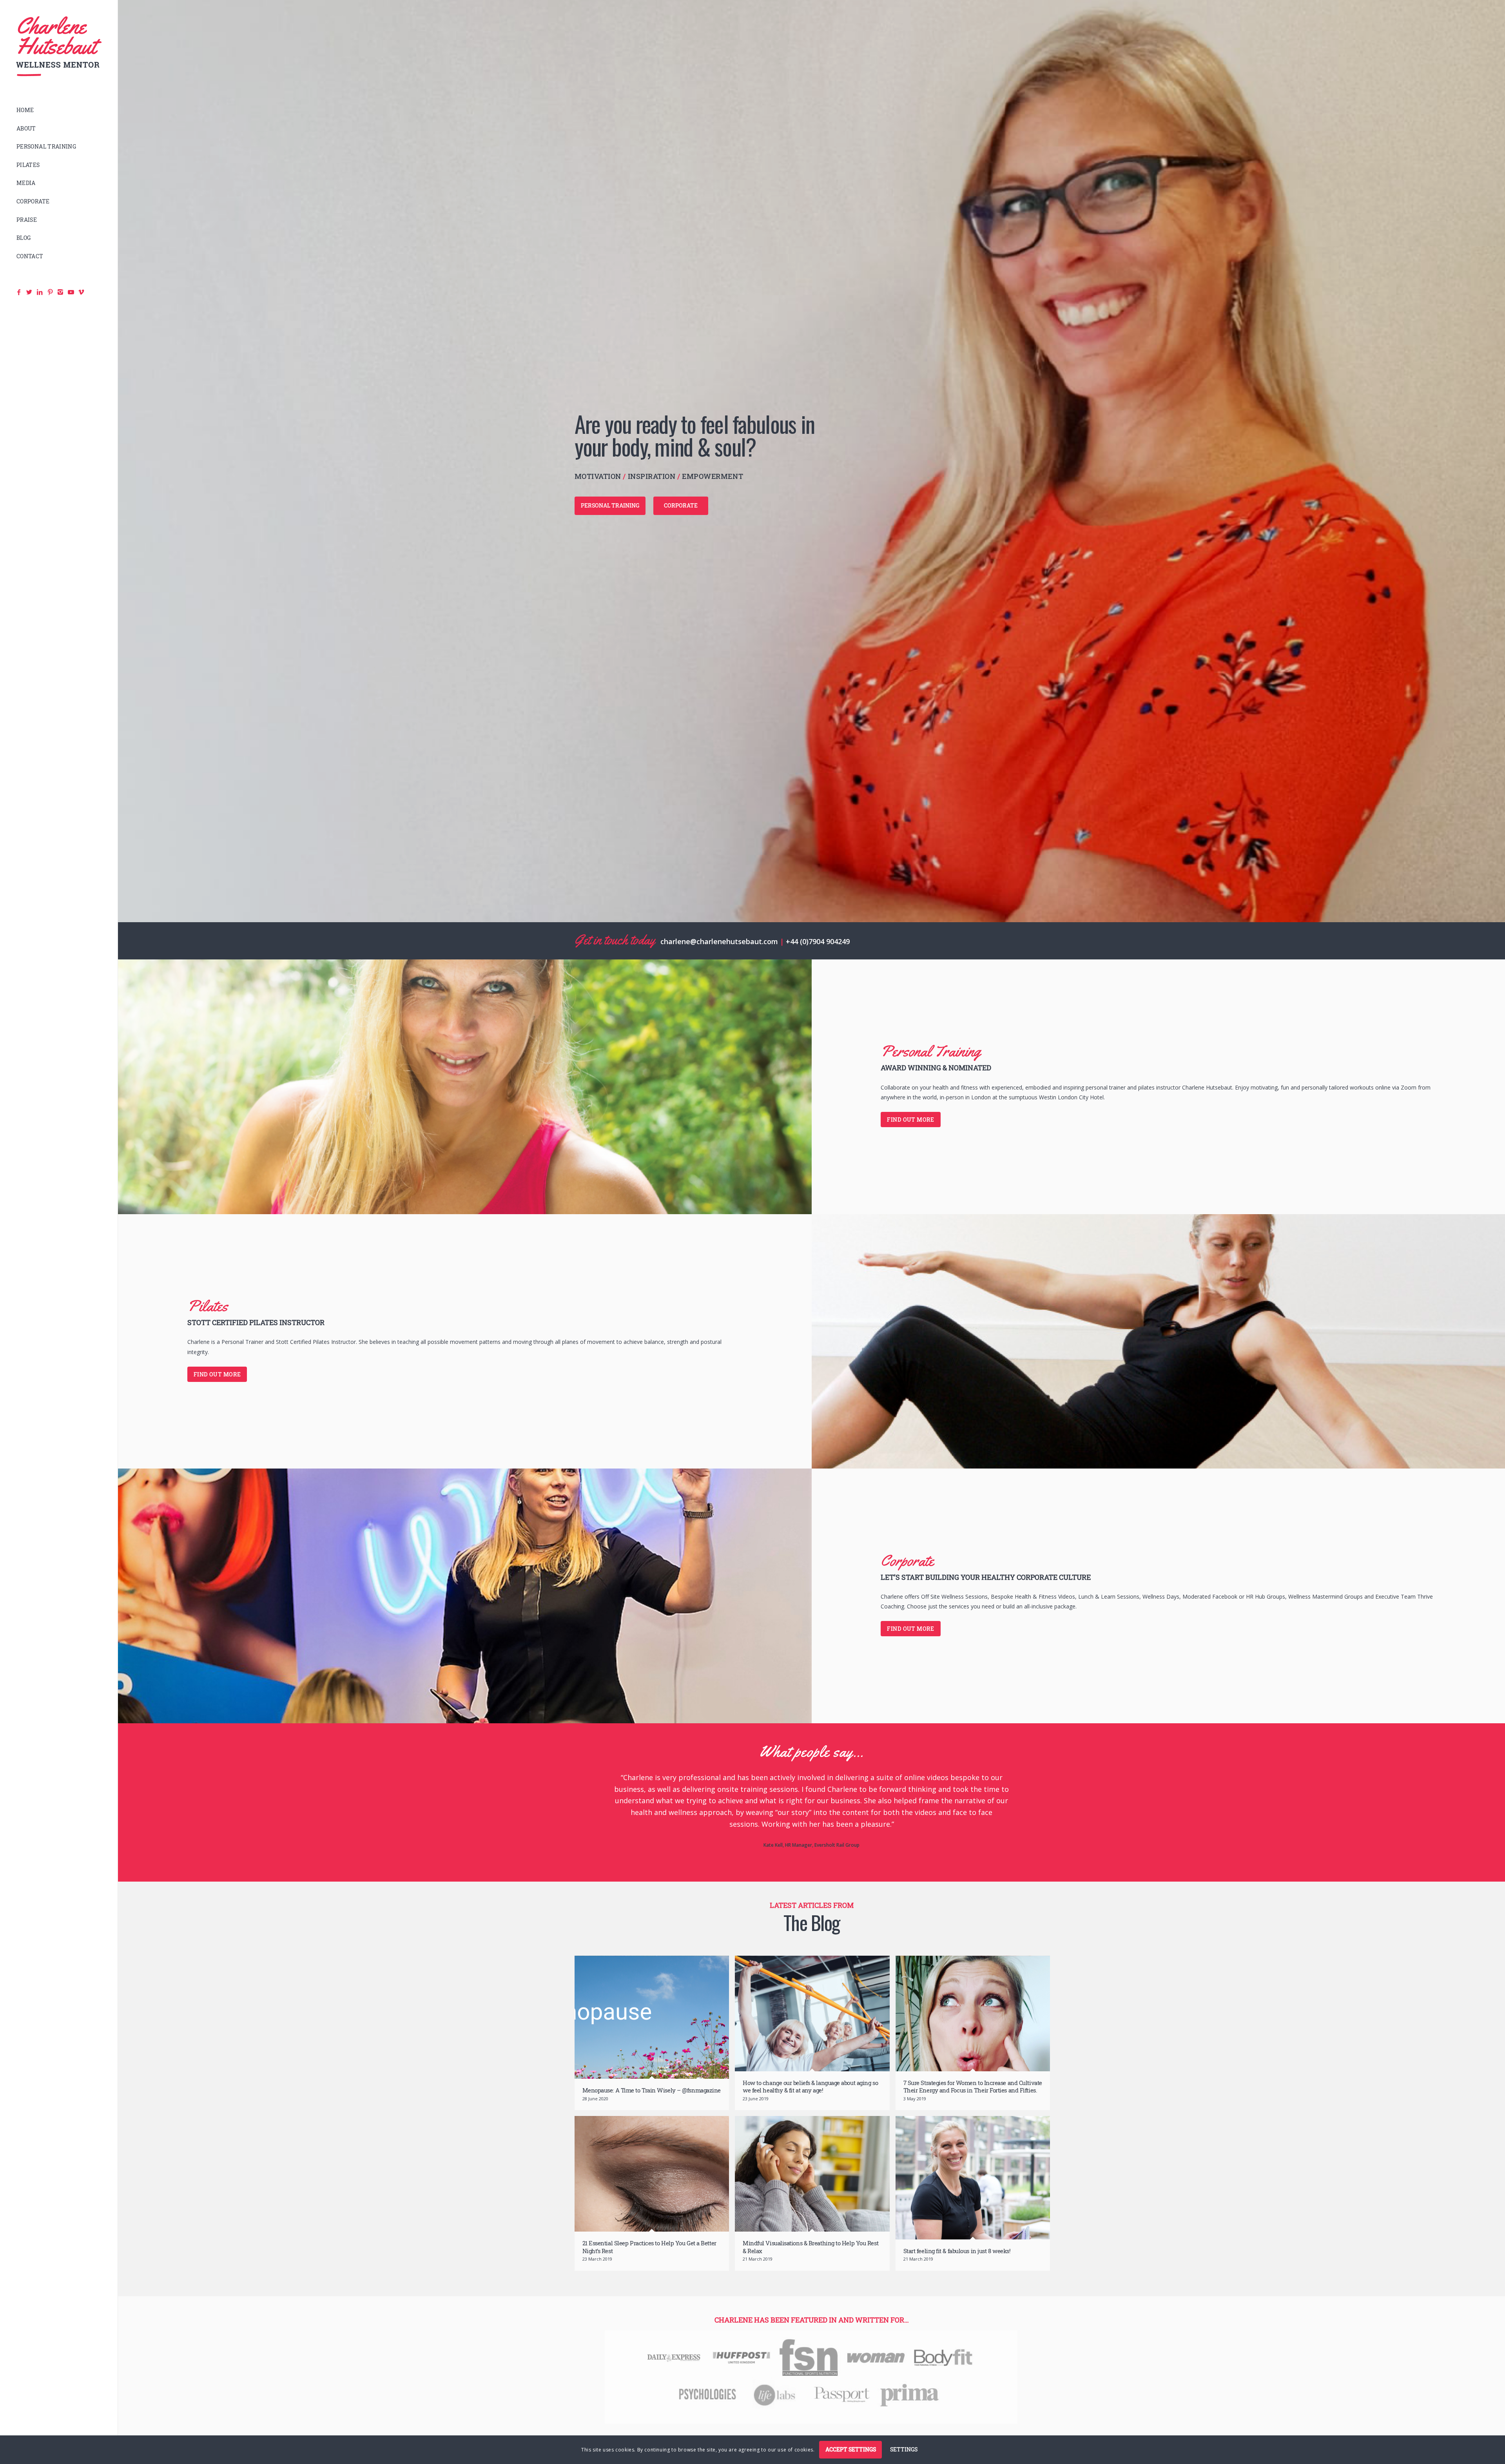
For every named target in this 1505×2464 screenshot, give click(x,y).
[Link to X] (996, 2430)
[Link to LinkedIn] (1008, 2430)
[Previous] (592, 1783)
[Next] (1031, 1783)
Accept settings (851, 2449)
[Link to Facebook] (984, 2430)
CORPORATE (681, 505)
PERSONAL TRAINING (610, 505)
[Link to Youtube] (1043, 2430)
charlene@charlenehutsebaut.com (719, 941)
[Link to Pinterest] (1019, 2430)
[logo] (59, 46)
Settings (904, 2449)
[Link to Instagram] (1031, 2430)
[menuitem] (59, 110)
